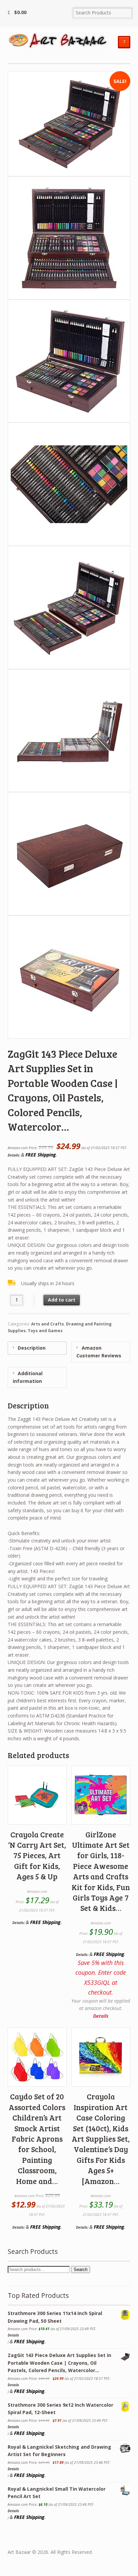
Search (81, 2269)
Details (13, 1155)
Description (31, 1348)
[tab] (37, 1348)
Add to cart (62, 1300)
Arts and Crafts (48, 1324)
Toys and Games (45, 1331)
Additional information (28, 1377)
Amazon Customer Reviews (99, 1352)
